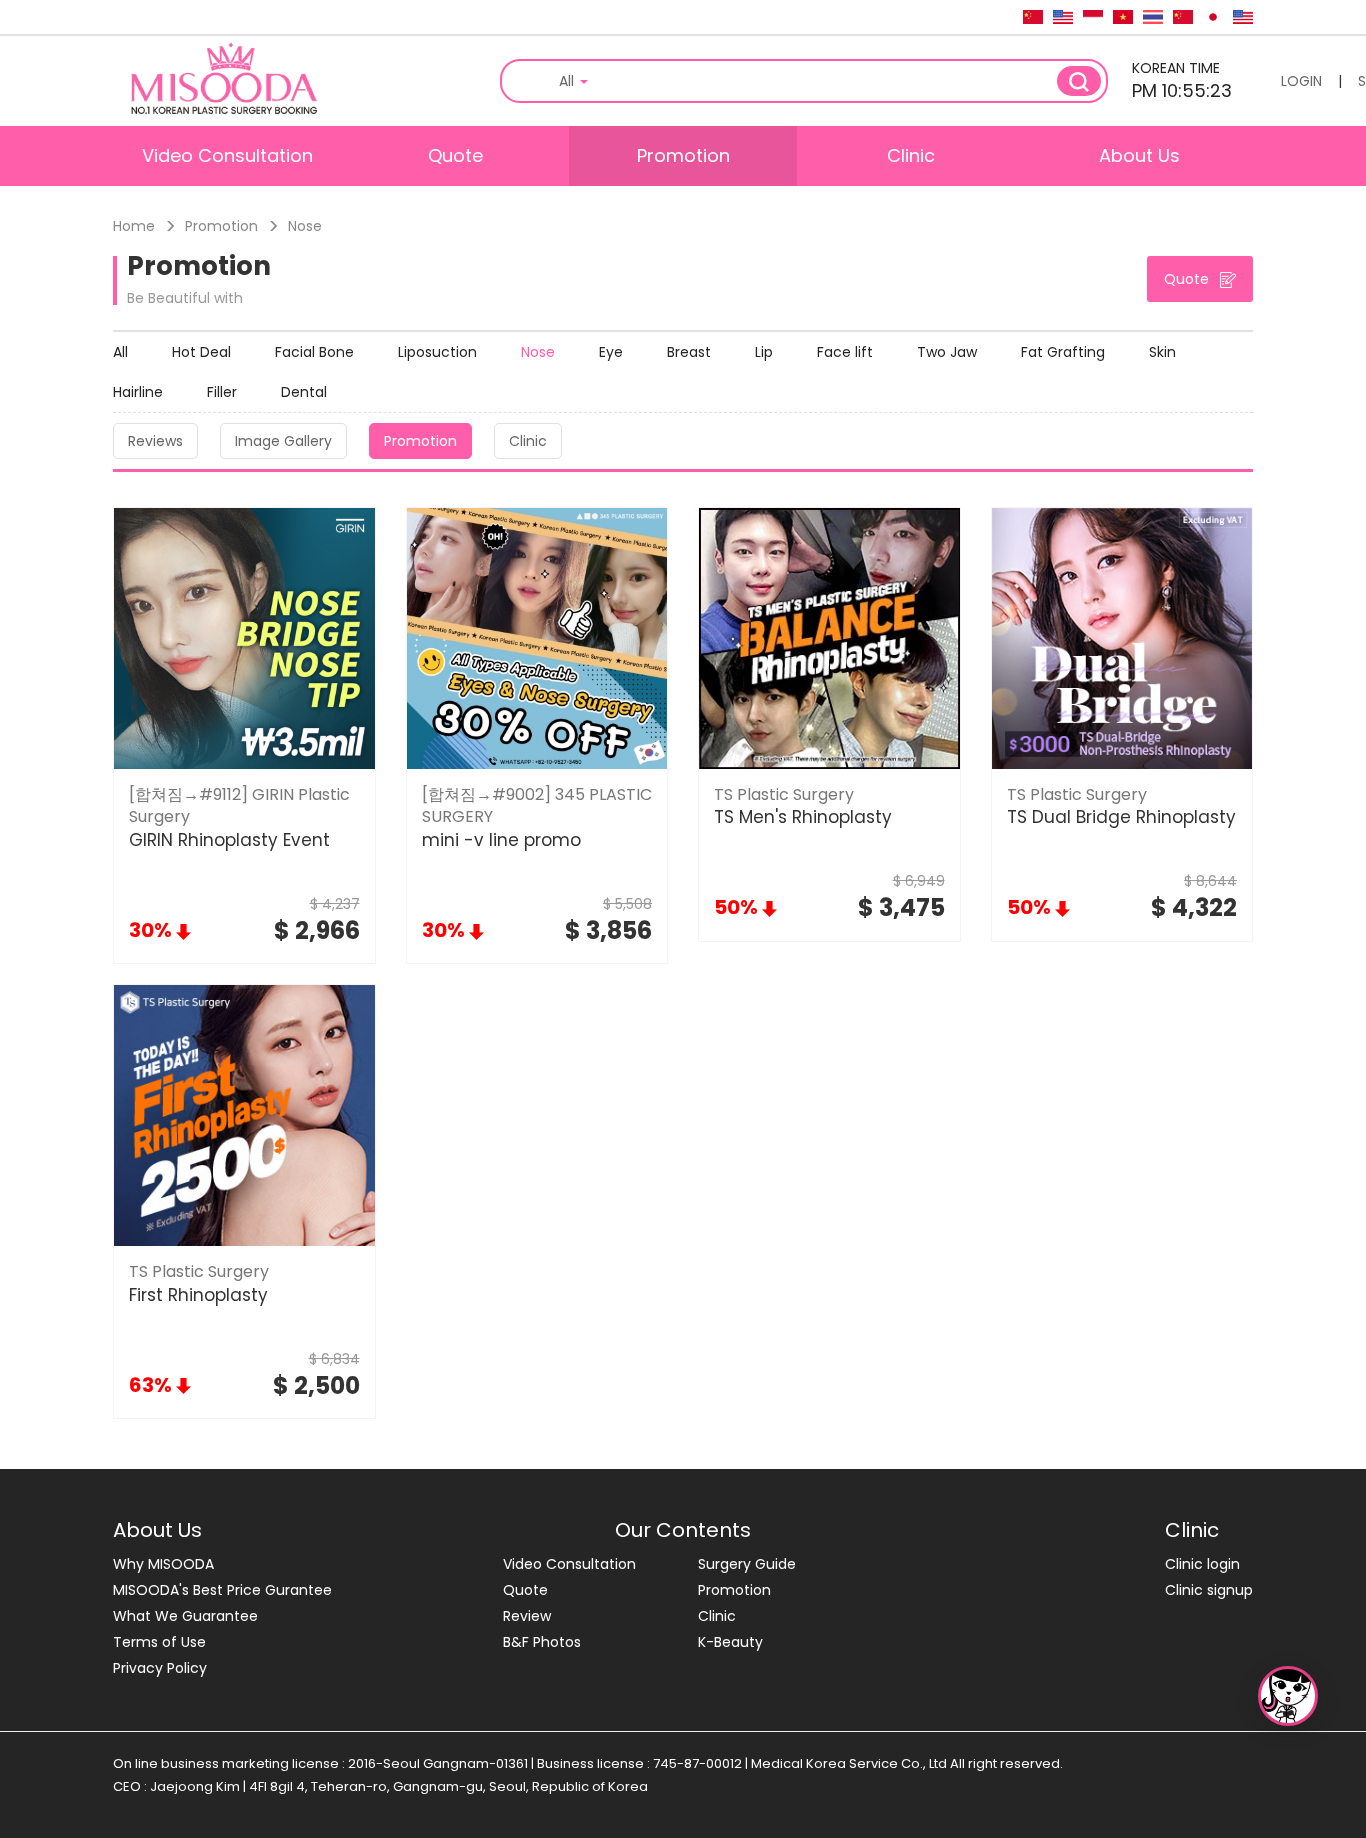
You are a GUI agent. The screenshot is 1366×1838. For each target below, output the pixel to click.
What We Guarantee (185, 1616)
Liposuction (437, 352)
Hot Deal (201, 352)
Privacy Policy (160, 1668)
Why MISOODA (163, 1564)
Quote (455, 155)
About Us (1139, 155)
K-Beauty (730, 1642)
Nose (538, 352)
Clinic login (1202, 1564)
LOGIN (1301, 81)
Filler (222, 392)
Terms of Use (159, 1642)
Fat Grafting (1063, 352)
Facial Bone (314, 352)
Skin (1162, 352)
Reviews (155, 441)
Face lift (845, 352)
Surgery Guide (747, 1564)
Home (134, 226)
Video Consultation (227, 155)
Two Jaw (947, 352)
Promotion (683, 155)
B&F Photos (542, 1642)
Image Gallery (283, 441)
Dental (304, 392)
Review (527, 1616)
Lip (764, 352)
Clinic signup (1209, 1590)
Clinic (911, 155)
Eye (611, 352)
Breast (689, 352)
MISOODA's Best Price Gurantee (222, 1590)
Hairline (138, 392)
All (120, 352)
